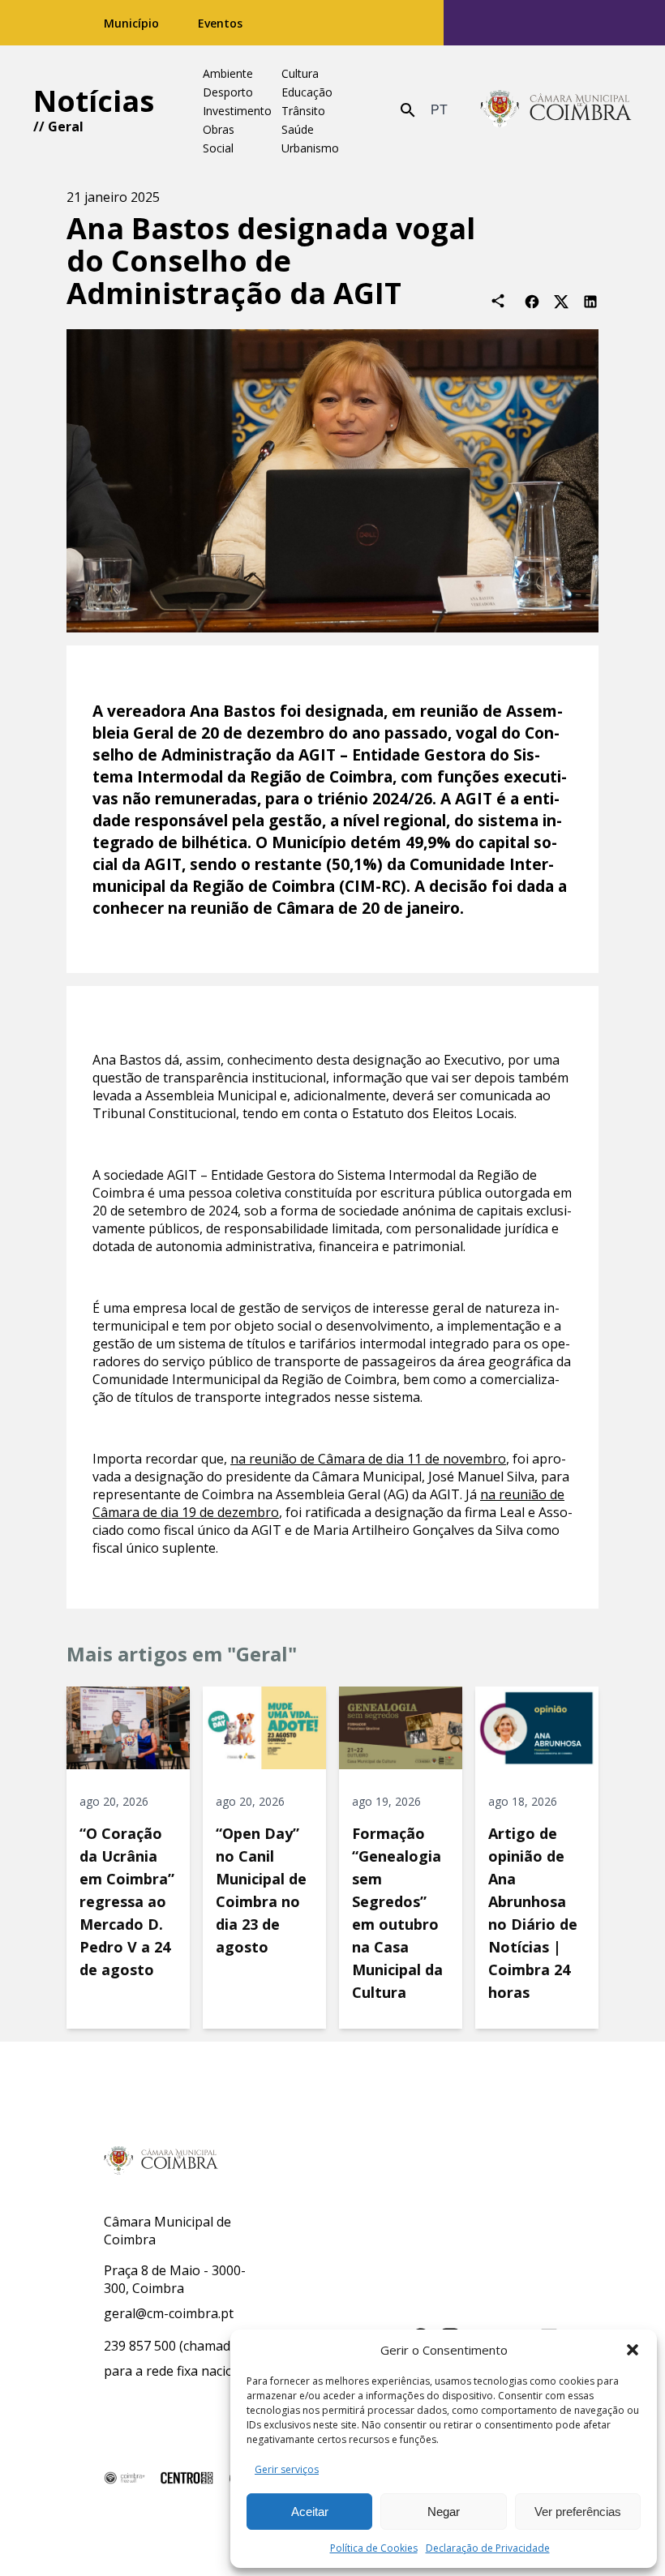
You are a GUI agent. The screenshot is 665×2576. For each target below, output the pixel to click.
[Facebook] (532, 300)
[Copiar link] (498, 301)
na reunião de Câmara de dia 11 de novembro (368, 1459)
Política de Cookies (374, 2548)
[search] (408, 110)
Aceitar (310, 2512)
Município (131, 23)
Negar (444, 2512)
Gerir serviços (287, 2469)
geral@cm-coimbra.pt (169, 2313)
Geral (66, 126)
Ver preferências (578, 2512)
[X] (561, 300)
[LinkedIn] (590, 300)
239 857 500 (140, 2346)
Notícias (94, 101)
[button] (633, 2350)
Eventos (220, 23)
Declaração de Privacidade (488, 2548)
